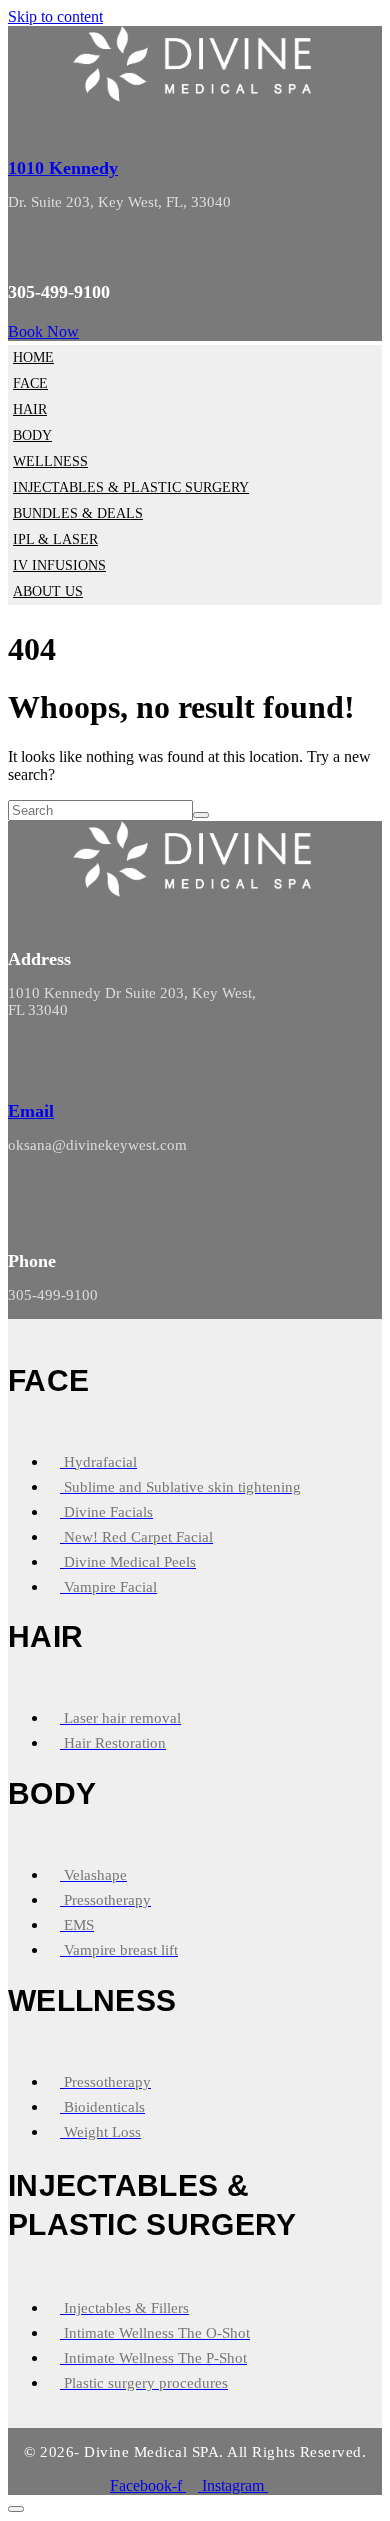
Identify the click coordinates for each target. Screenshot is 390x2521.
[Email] (16, 1065)
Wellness (50, 461)
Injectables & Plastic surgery (131, 487)
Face (30, 383)
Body (32, 435)
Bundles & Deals (78, 513)
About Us (48, 591)
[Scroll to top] (16, 2509)
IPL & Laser (55, 539)
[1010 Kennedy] (17, 120)
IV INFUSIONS (59, 565)
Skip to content (55, 16)
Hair (30, 409)
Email (31, 1111)
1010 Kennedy (63, 168)
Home (33, 357)
